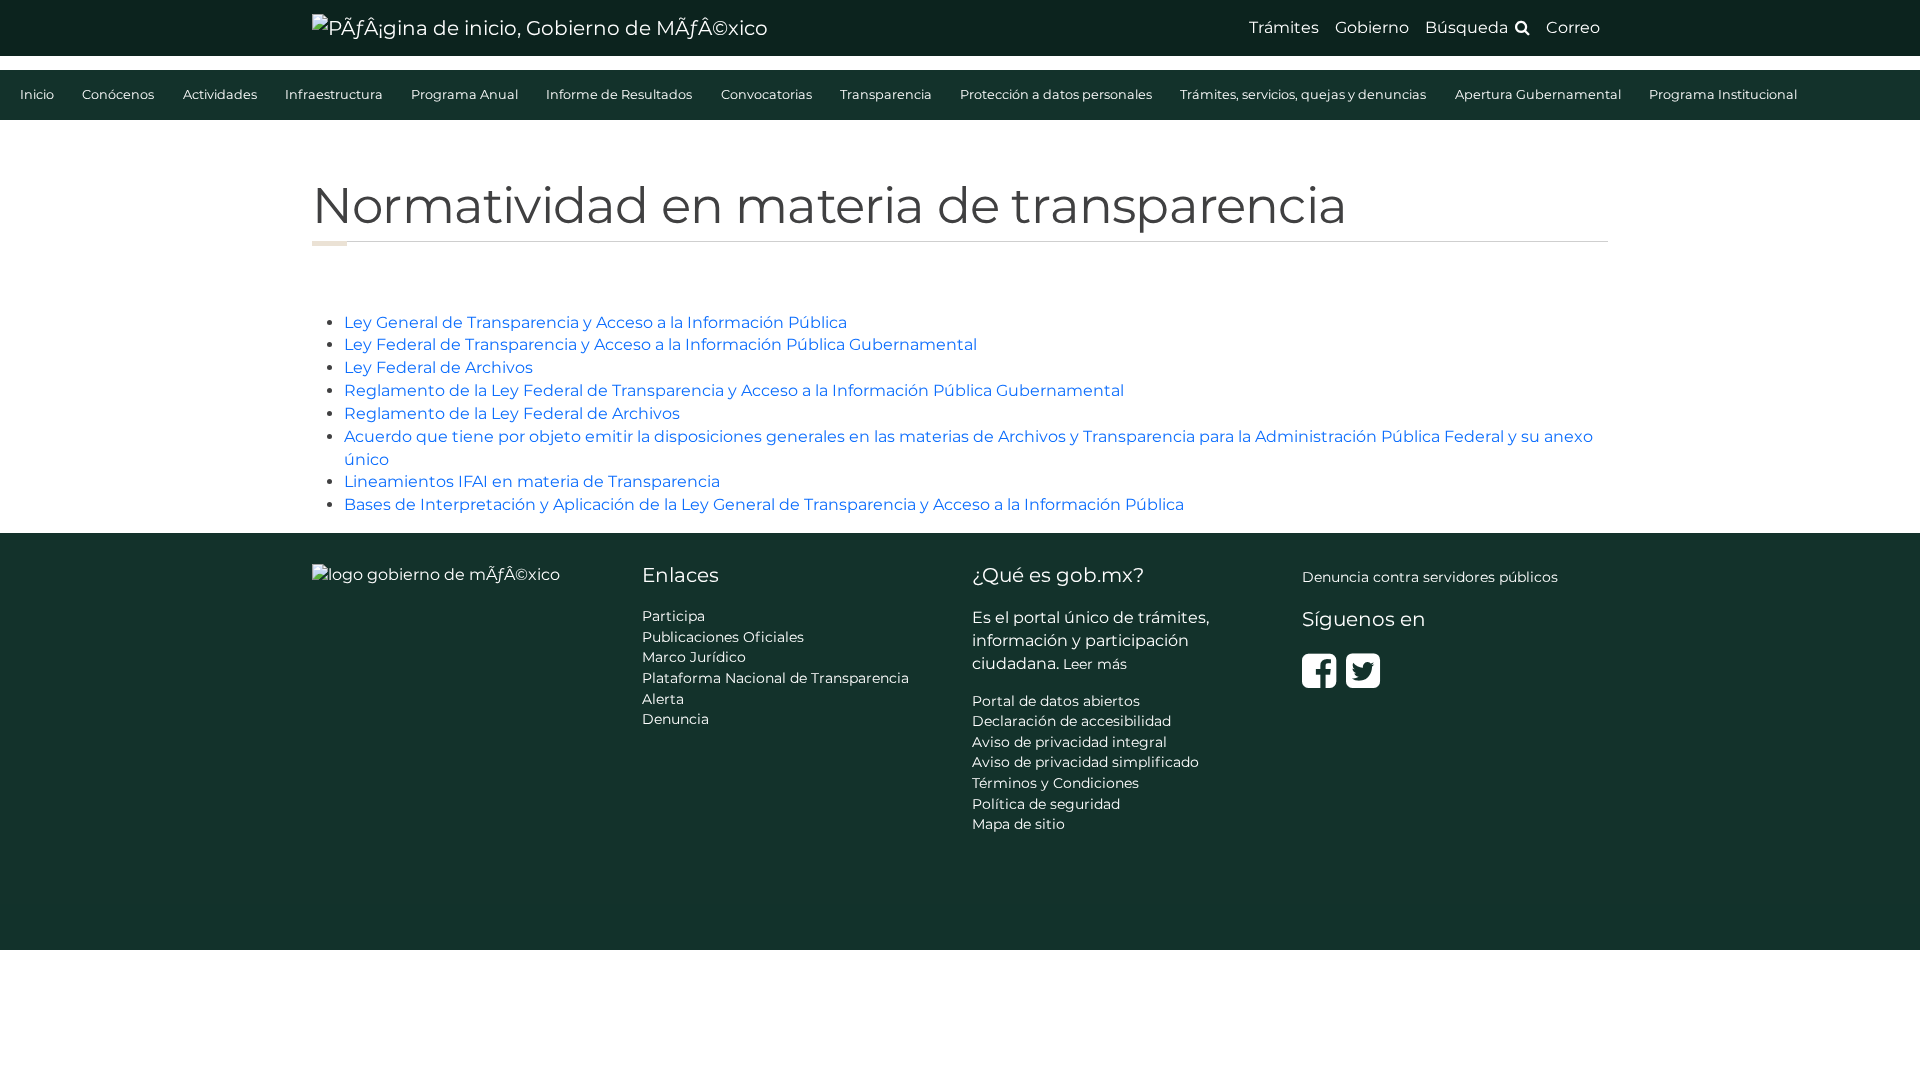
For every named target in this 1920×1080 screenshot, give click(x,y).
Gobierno (1372, 27)
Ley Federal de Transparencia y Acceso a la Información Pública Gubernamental (660, 344)
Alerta (663, 699)
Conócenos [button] (119, 94)
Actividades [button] (221, 94)
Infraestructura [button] (335, 94)
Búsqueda (1466, 27)
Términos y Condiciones (1055, 783)
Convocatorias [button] (768, 94)
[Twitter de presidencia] (1363, 671)
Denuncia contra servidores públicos (1430, 577)
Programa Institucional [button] (1723, 94)
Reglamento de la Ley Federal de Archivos (512, 413)
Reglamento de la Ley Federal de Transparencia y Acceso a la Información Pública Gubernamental (734, 390)
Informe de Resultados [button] (620, 94)
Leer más (1095, 664)
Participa (673, 616)
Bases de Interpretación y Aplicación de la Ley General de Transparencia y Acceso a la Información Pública (764, 504)
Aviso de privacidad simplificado (1085, 762)
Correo (1573, 27)
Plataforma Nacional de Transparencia (775, 678)
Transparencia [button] (887, 94)
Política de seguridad (1046, 804)
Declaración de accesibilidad (1071, 721)
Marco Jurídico (694, 657)
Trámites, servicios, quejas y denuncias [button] (1304, 94)
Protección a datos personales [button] (1057, 94)
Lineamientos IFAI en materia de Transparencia (532, 481)
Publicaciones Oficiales (723, 637)
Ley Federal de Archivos (438, 367)
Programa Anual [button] (466, 94)
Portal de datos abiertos (1056, 701)
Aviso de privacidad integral (1069, 742)
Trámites (1284, 27)
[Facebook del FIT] (1319, 671)
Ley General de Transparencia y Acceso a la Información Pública (595, 322)
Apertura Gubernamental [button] (1539, 94)
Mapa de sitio (1018, 824)
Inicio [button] (38, 94)
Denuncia (675, 719)
